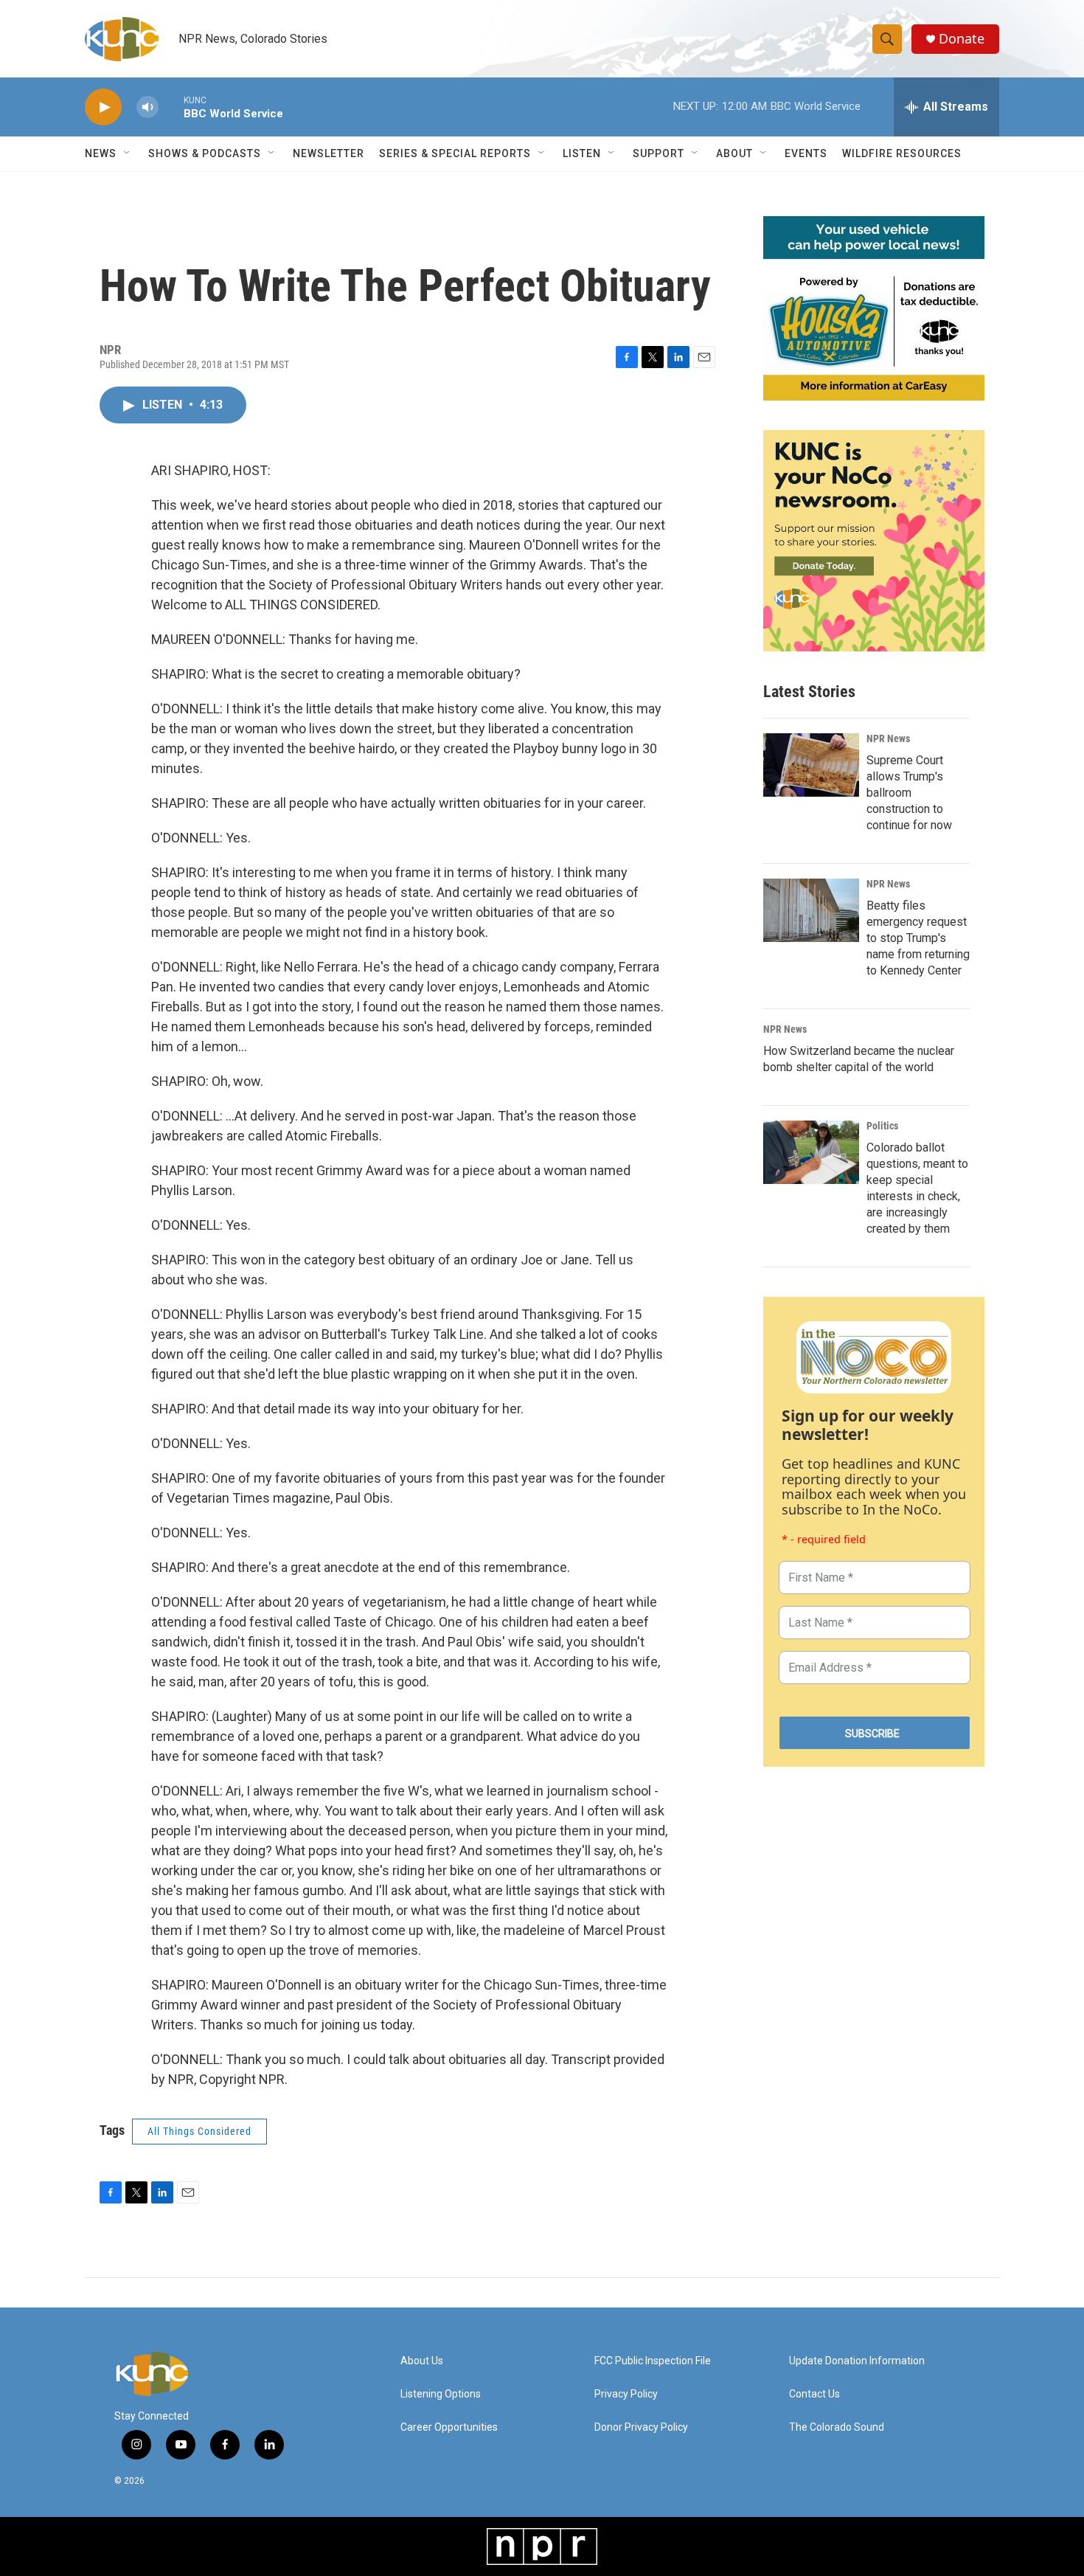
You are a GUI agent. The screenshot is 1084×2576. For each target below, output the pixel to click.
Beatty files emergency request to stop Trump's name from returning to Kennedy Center (918, 938)
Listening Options (441, 2394)
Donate (962, 39)
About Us (422, 2361)
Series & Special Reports (455, 153)
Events (806, 153)
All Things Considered (199, 2131)
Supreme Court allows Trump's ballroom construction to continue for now (909, 793)
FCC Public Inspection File (653, 2361)
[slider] (171, 107)
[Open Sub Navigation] (128, 153)
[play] (103, 107)
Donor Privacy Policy (641, 2427)
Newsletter (329, 153)
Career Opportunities (449, 2427)
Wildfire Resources (902, 153)
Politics (882, 1126)
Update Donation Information (857, 2361)
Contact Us (814, 2394)
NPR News (888, 738)
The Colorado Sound (837, 2427)
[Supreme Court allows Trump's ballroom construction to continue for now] (811, 765)
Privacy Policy (626, 2394)
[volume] (147, 107)
